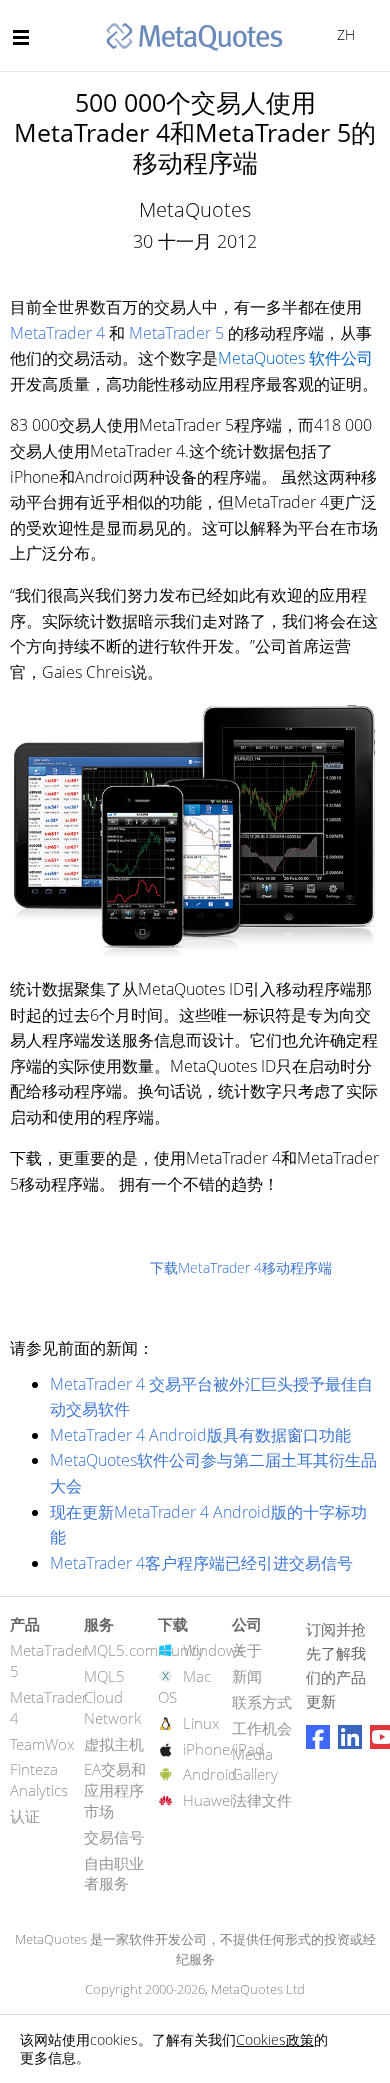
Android (210, 1774)
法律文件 (262, 1800)
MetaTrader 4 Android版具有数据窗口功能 (200, 1435)
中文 (342, 34)
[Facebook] (318, 1737)
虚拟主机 (114, 1744)
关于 (247, 1650)
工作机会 (262, 1728)
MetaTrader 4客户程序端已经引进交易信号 (201, 1563)
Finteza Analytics (39, 1779)
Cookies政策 (275, 2039)
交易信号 (114, 1837)
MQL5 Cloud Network (112, 1697)
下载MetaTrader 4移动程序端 (241, 1267)
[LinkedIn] (350, 1737)
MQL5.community (144, 1650)
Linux (201, 1723)
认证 (25, 1816)
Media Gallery (255, 1764)
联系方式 (262, 1702)
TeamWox (42, 1744)
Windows (213, 1650)
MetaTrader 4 (57, 333)
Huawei (208, 1800)
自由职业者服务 (114, 1873)
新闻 (247, 1676)
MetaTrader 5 (176, 333)
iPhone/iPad (223, 1749)
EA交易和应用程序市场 (115, 1790)
